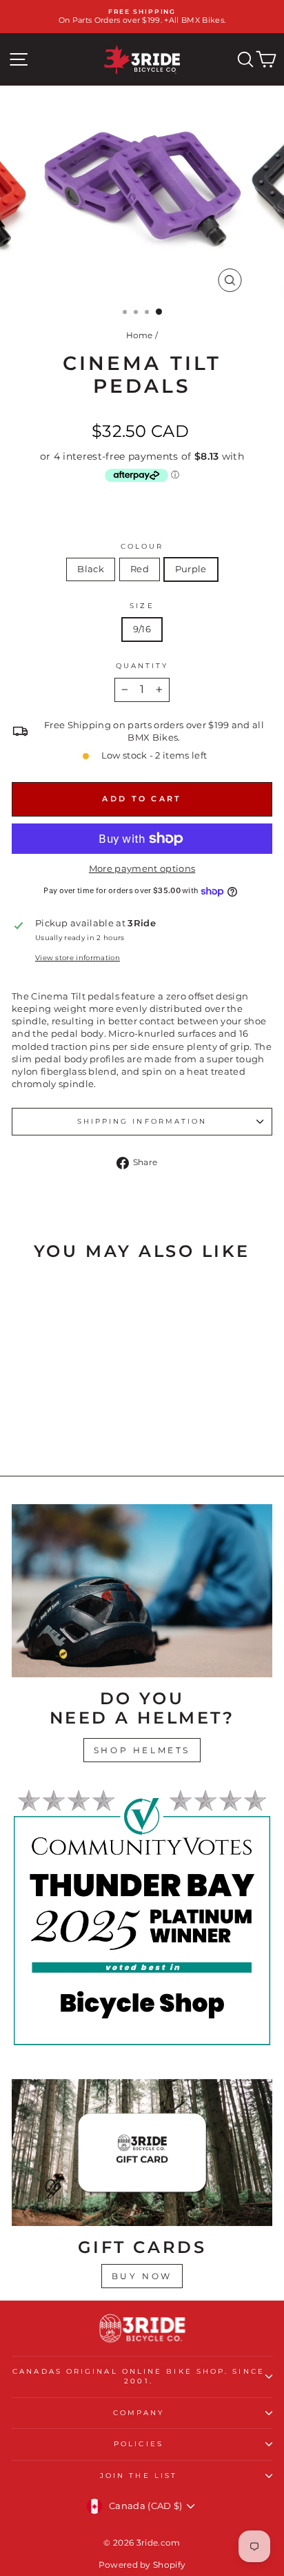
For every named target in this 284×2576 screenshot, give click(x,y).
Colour (142, 546)
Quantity (142, 666)
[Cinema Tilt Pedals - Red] (61, 1428)
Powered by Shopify (142, 2565)
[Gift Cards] (142, 2153)
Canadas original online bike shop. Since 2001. (139, 2376)
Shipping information (142, 1121)
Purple (191, 569)
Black (91, 569)
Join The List (139, 2476)
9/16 (142, 629)
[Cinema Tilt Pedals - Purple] (77, 1428)
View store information (78, 958)
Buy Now (142, 2276)
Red (140, 569)
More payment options (142, 869)
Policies (139, 2444)
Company (139, 2413)
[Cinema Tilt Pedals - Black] (45, 1428)
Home (140, 335)
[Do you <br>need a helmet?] (142, 1591)
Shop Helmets (142, 1750)
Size (142, 606)
